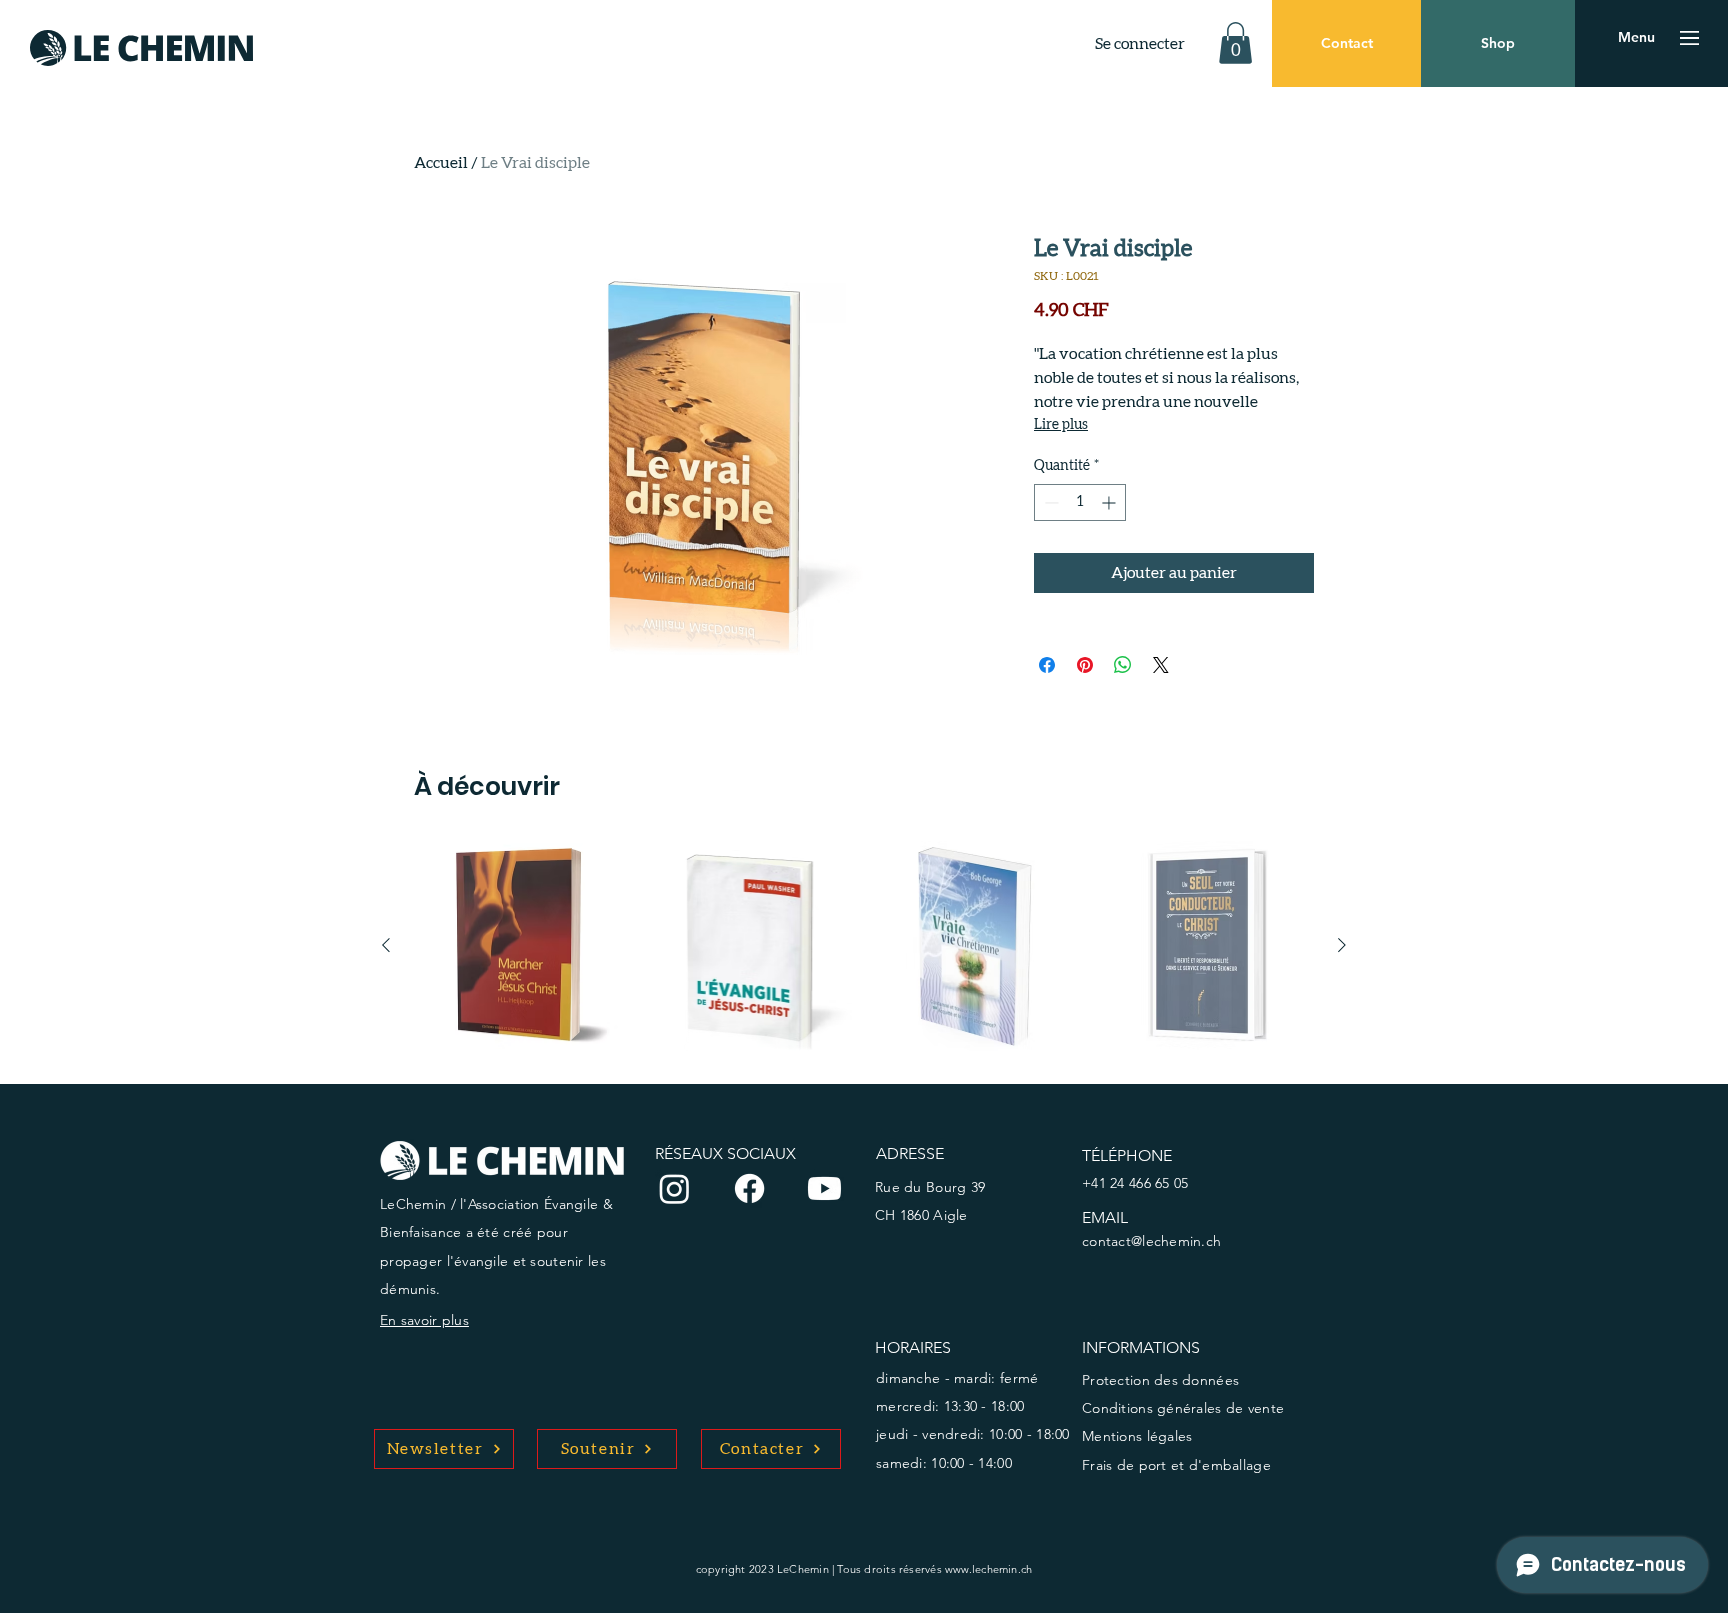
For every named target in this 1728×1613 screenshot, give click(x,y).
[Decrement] (1049, 502)
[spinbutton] (1080, 502)
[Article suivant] (1342, 945)
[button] (1235, 43)
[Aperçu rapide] (520, 946)
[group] (864, 946)
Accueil (441, 163)
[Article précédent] (386, 945)
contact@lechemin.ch (1151, 1241)
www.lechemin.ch (988, 1569)
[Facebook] (749, 1188)
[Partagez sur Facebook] (1047, 665)
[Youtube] (824, 1188)
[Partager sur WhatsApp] (1123, 665)
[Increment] (1110, 502)
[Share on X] (1161, 665)
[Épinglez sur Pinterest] (1085, 665)
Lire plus (1061, 425)
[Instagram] (674, 1188)
